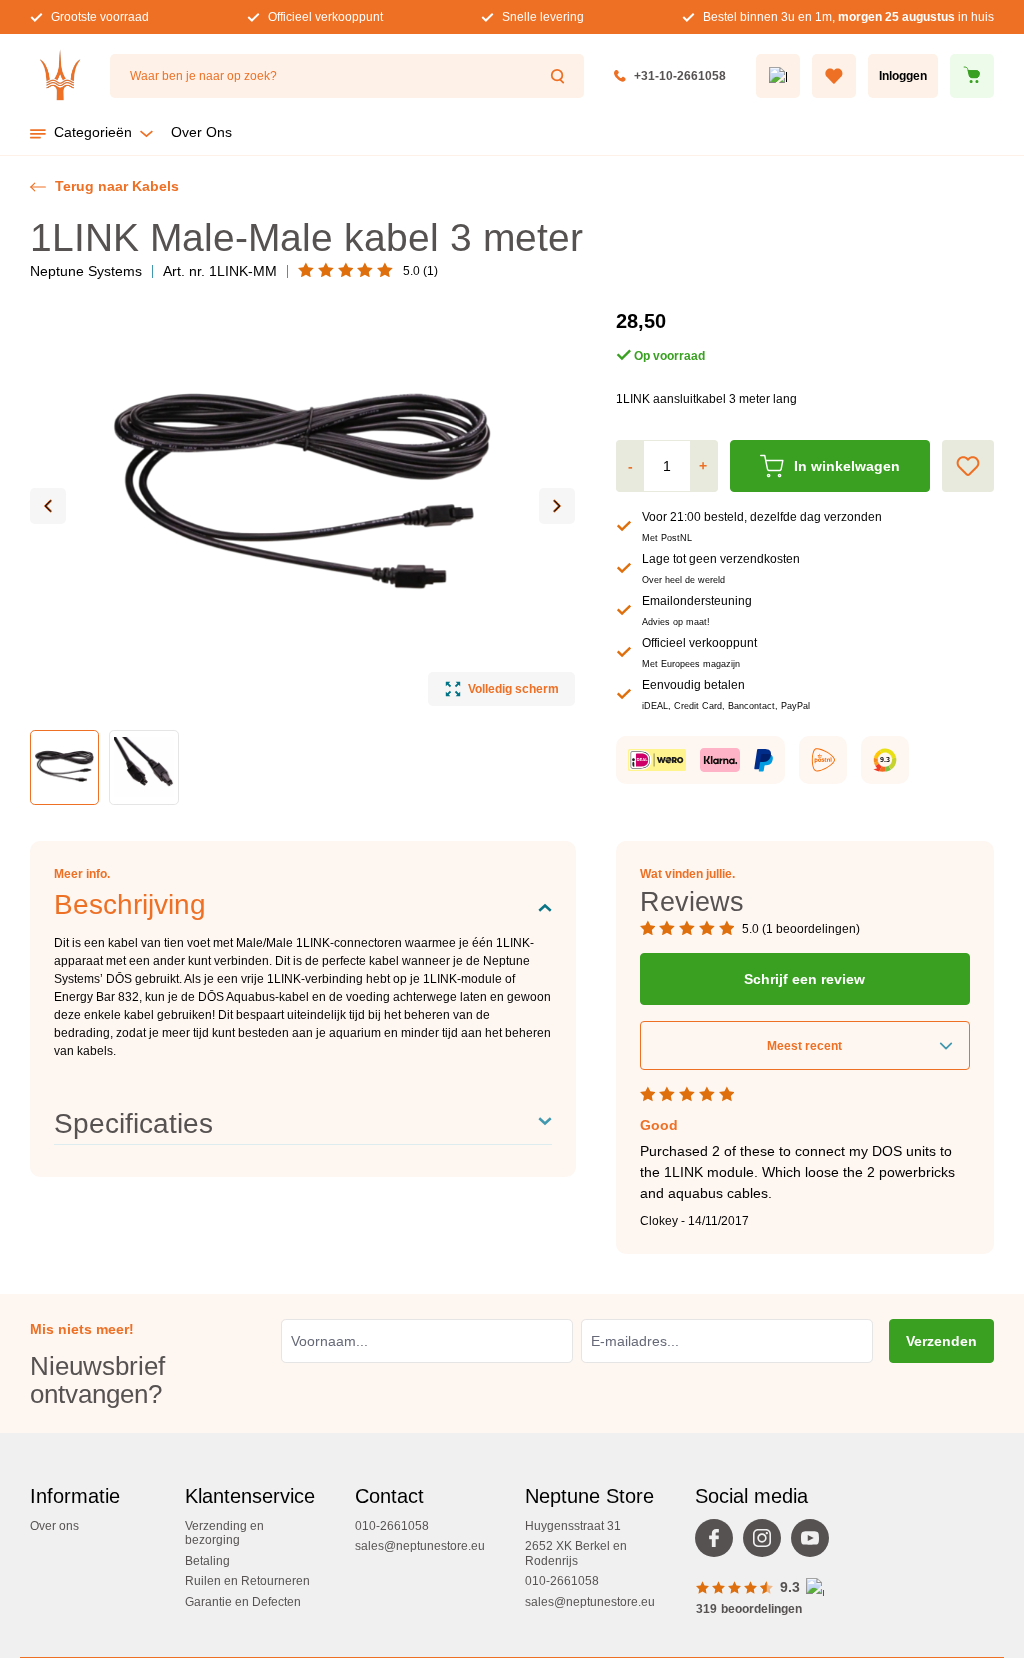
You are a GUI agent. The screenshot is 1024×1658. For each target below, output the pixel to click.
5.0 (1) (420, 271)
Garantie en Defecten (243, 1602)
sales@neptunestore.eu (420, 1546)
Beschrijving (130, 904)
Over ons (54, 1526)
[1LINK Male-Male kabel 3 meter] (302, 496)
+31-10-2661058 (680, 76)
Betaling (207, 1561)
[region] (303, 555)
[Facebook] (719, 1543)
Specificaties (133, 1123)
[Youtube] (815, 1543)
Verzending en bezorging (224, 1533)
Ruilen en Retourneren (247, 1581)
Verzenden (941, 1341)
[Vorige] (48, 506)
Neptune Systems (86, 271)
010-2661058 (392, 1526)
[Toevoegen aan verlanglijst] (968, 466)
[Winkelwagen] (972, 76)
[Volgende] (557, 506)
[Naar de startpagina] (60, 76)
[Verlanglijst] (834, 76)
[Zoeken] (560, 76)
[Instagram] (767, 1543)
